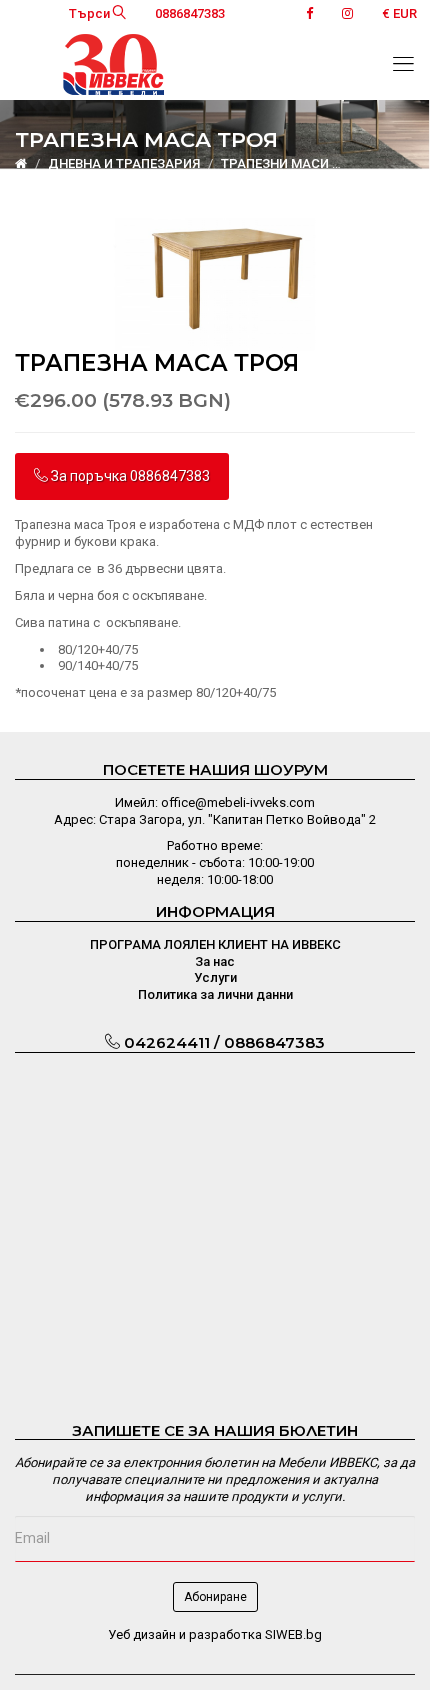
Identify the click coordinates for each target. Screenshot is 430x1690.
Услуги (215, 977)
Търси (91, 13)
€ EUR (399, 13)
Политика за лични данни (215, 994)
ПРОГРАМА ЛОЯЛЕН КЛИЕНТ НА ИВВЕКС (215, 944)
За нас (215, 961)
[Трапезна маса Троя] (215, 283)
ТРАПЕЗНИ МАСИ (275, 163)
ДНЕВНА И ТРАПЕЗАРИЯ (124, 163)
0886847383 (190, 13)
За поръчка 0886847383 (129, 476)
